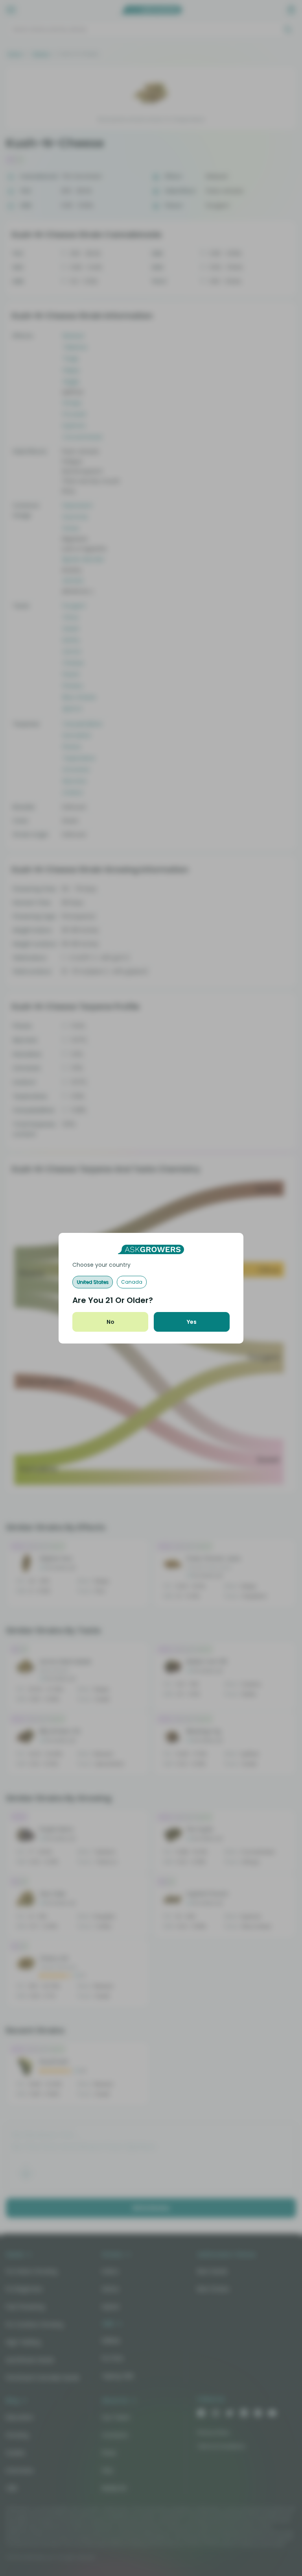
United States (93, 1282)
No (110, 1322)
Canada (132, 1282)
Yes (192, 1322)
